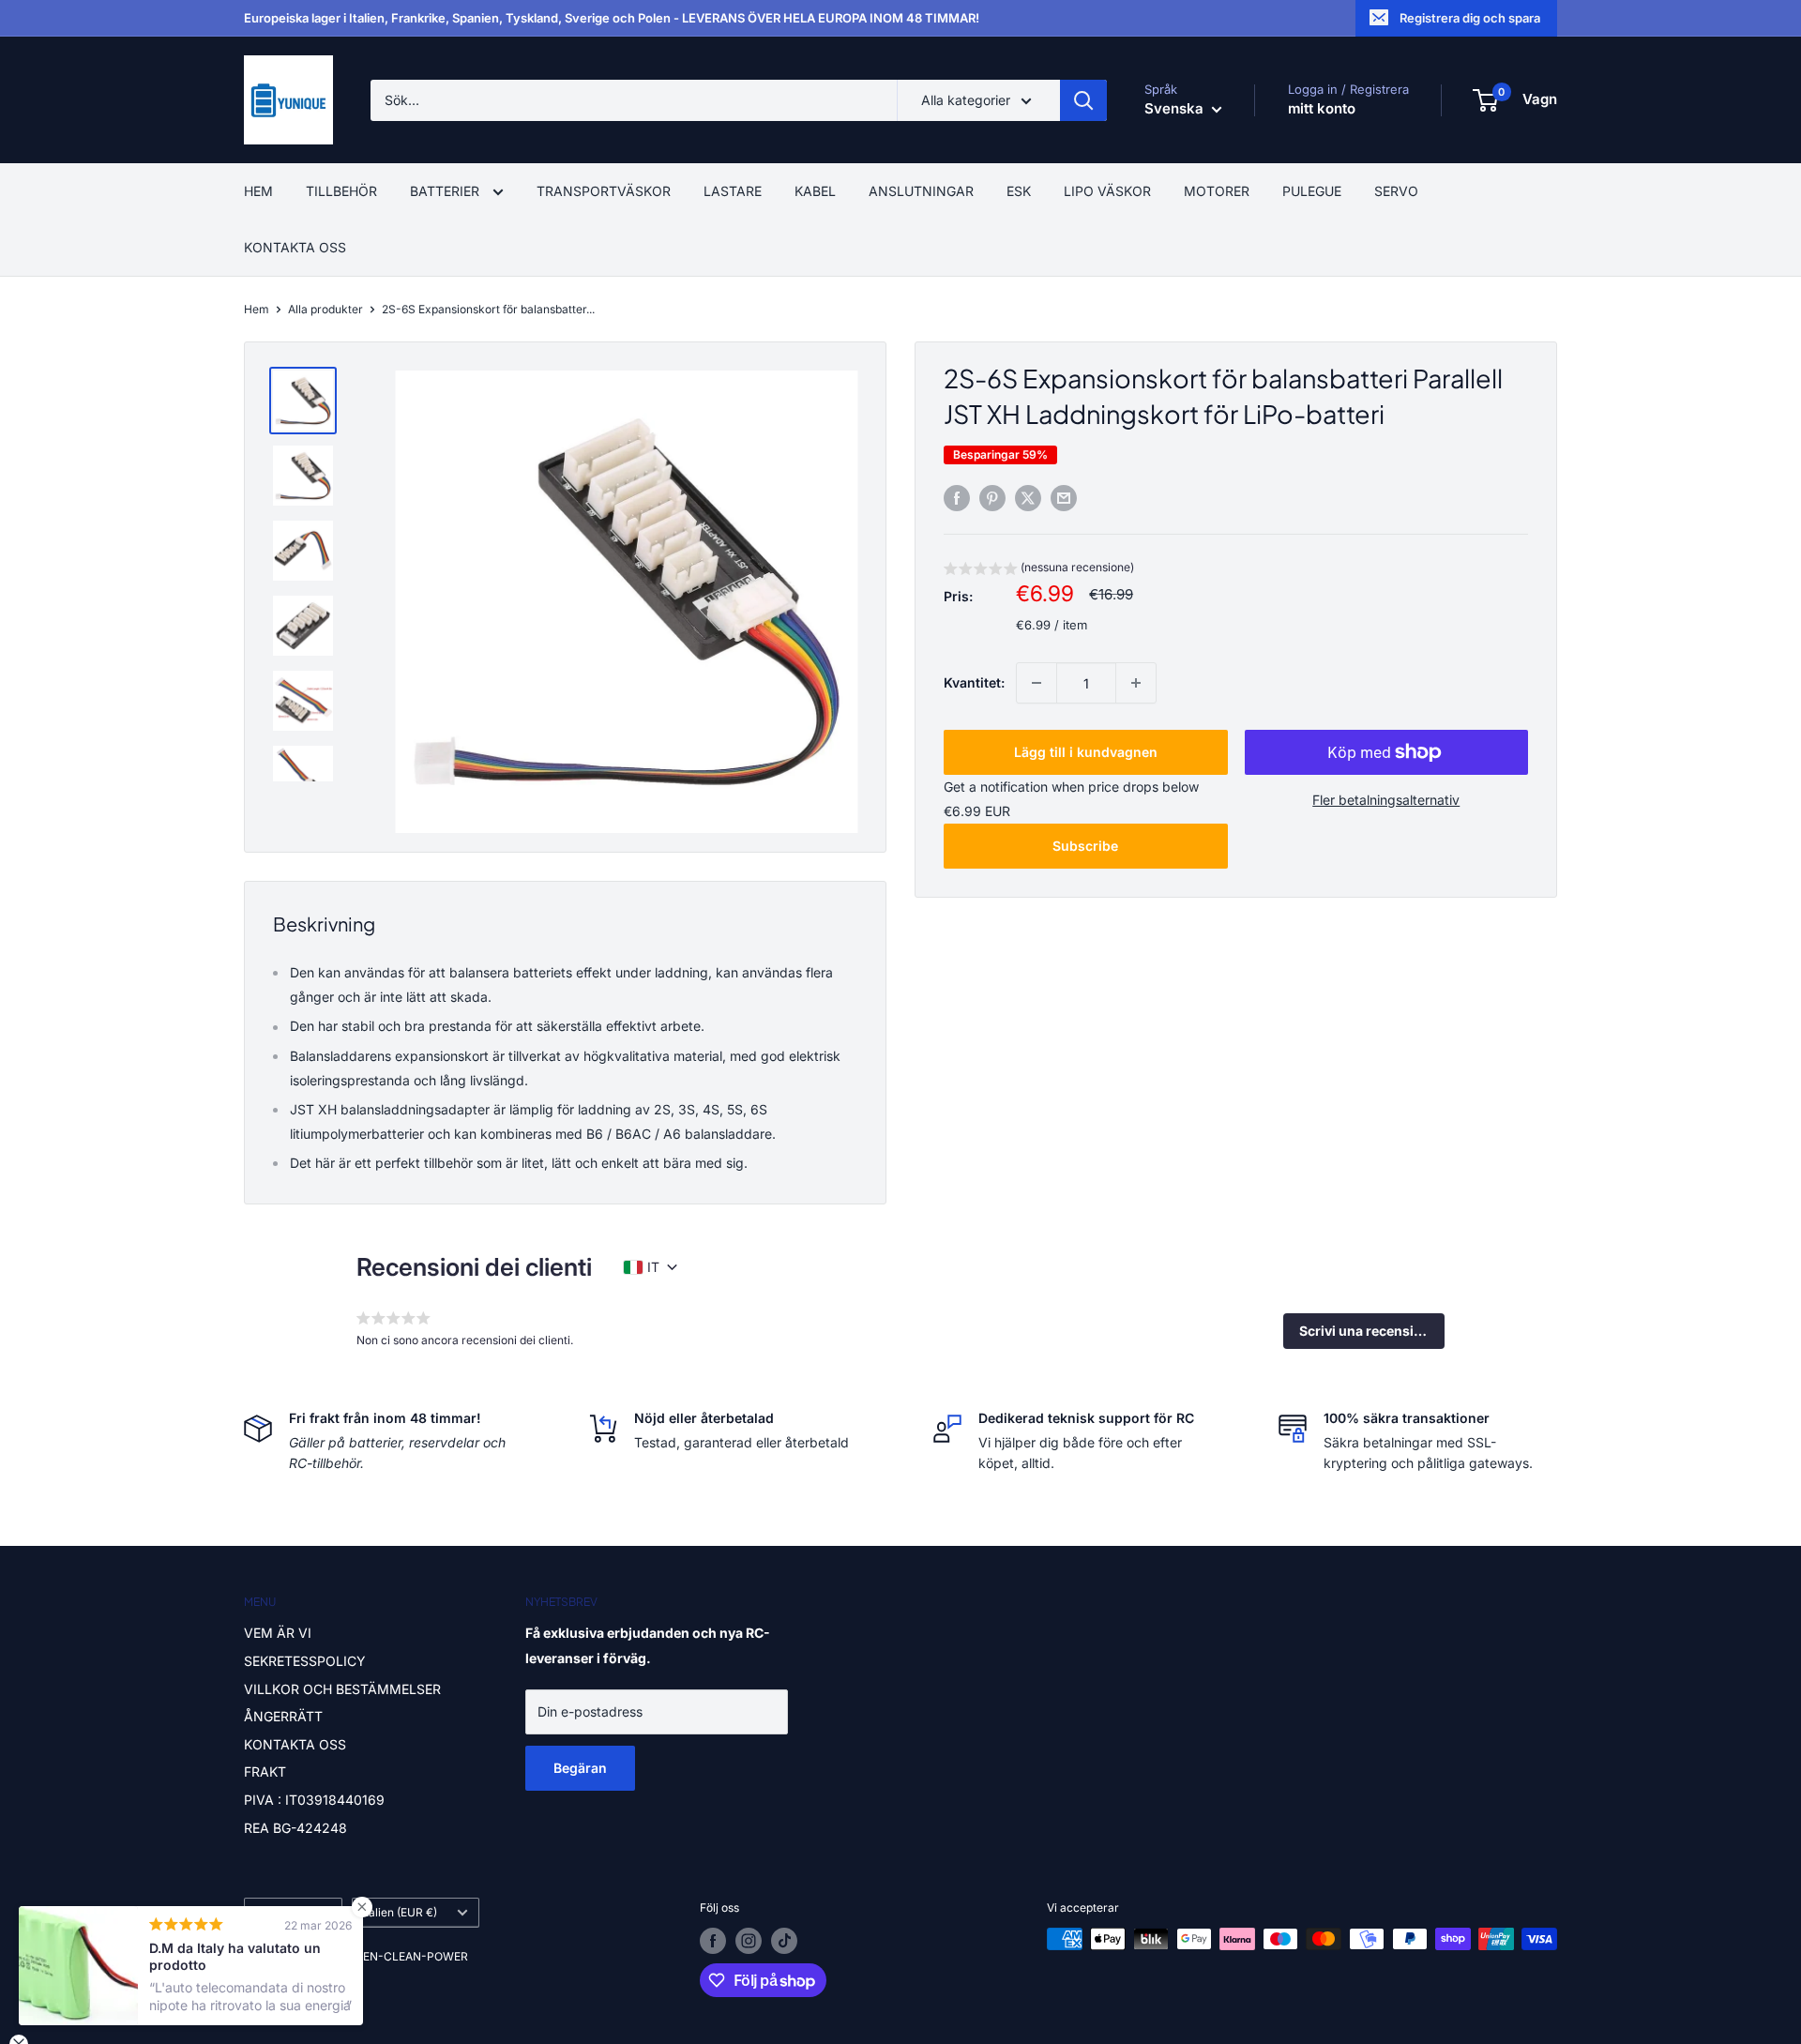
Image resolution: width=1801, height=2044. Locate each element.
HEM (258, 191)
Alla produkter (325, 309)
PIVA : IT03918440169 (314, 1800)
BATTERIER (446, 191)
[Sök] (1083, 100)
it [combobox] (653, 1267)
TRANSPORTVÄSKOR (604, 191)
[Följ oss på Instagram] (749, 1941)
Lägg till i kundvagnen (1086, 752)
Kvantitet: (974, 682)
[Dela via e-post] (1064, 498)
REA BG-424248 (295, 1828)
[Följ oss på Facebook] (713, 1941)
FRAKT (265, 1771)
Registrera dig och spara (1470, 18)
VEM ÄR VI (278, 1633)
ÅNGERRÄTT (283, 1716)
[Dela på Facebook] (957, 498)
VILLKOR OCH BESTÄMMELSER (342, 1689)
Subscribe (1085, 847)
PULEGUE (1312, 191)
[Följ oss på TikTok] (784, 1941)
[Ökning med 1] (1136, 683)
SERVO (1396, 191)
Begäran (580, 1768)
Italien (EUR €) (400, 1912)
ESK (1019, 191)
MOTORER (1217, 191)
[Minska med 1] (1037, 683)
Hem (257, 309)
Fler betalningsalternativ (1386, 800)
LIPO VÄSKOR (1107, 191)
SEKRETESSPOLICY (305, 1661)
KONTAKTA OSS (295, 247)
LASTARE (733, 191)
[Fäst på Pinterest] (992, 498)
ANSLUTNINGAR (921, 191)
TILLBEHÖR (341, 191)
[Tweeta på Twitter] (1028, 498)
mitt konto (1322, 108)
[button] (1039, 570)
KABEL (815, 191)
